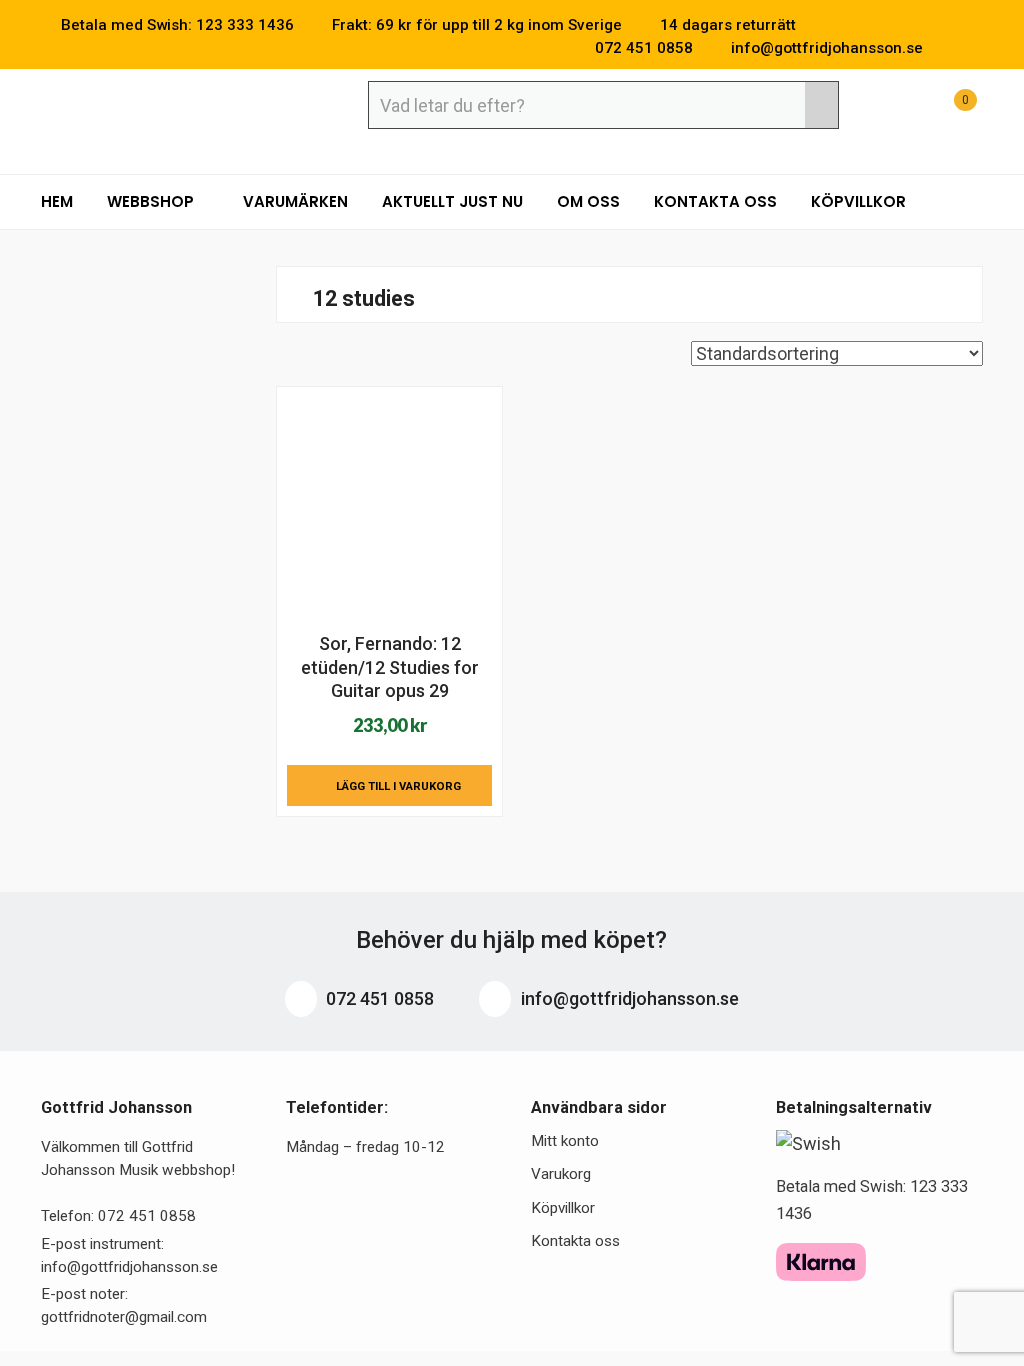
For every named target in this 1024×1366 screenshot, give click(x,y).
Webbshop (152, 201)
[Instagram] (977, 48)
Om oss (588, 201)
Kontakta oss (715, 201)
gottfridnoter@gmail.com (124, 1317)
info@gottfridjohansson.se (628, 998)
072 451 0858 (378, 998)
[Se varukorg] (947, 110)
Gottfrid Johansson (186, 107)
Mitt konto (565, 1141)
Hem (57, 201)
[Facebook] (947, 48)
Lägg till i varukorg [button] (398, 786)
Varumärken (295, 201)
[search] (821, 105)
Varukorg (561, 1174)
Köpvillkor (858, 201)
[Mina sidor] (898, 110)
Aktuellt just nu (452, 201)
